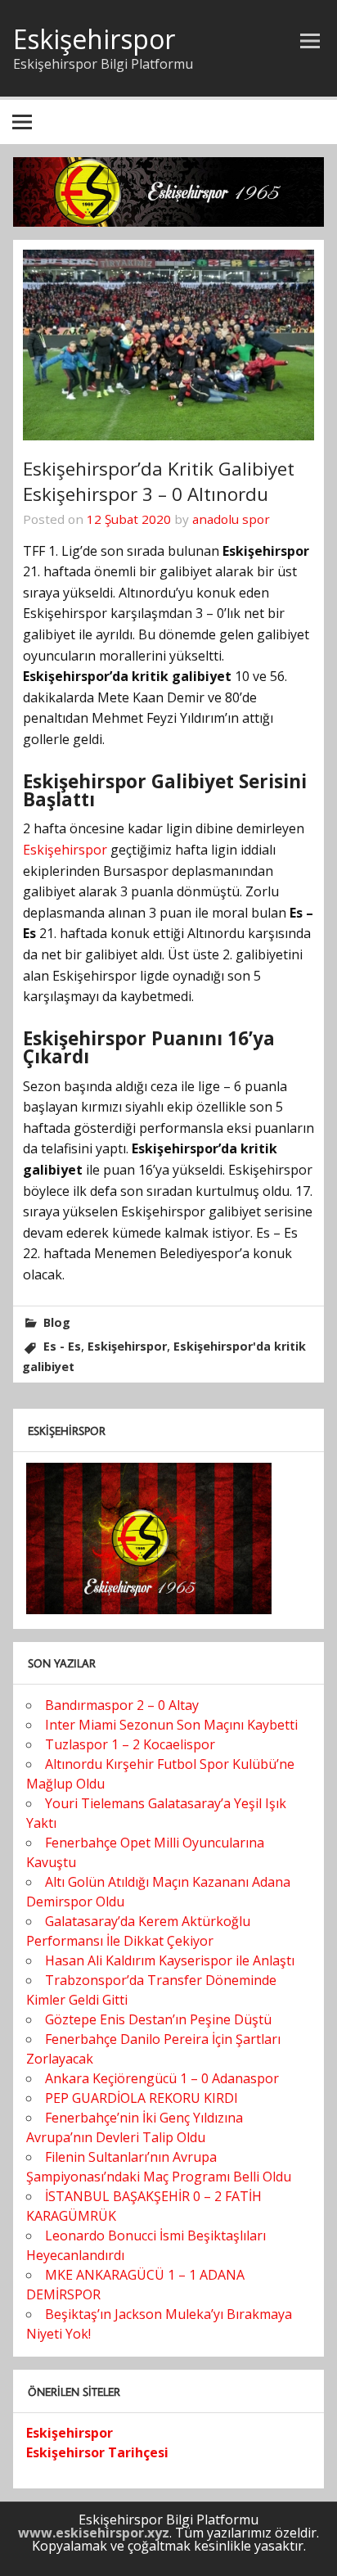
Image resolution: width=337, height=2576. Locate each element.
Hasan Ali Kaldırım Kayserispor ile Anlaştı (170, 1960)
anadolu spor (231, 519)
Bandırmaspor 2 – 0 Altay (122, 1705)
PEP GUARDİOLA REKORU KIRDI (142, 2098)
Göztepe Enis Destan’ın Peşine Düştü (158, 2019)
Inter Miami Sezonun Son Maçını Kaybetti (171, 1725)
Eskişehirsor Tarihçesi (97, 2452)
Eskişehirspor (94, 39)
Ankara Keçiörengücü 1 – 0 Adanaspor (162, 2078)
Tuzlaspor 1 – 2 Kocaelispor (130, 1744)
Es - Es (62, 1346)
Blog (57, 1322)
